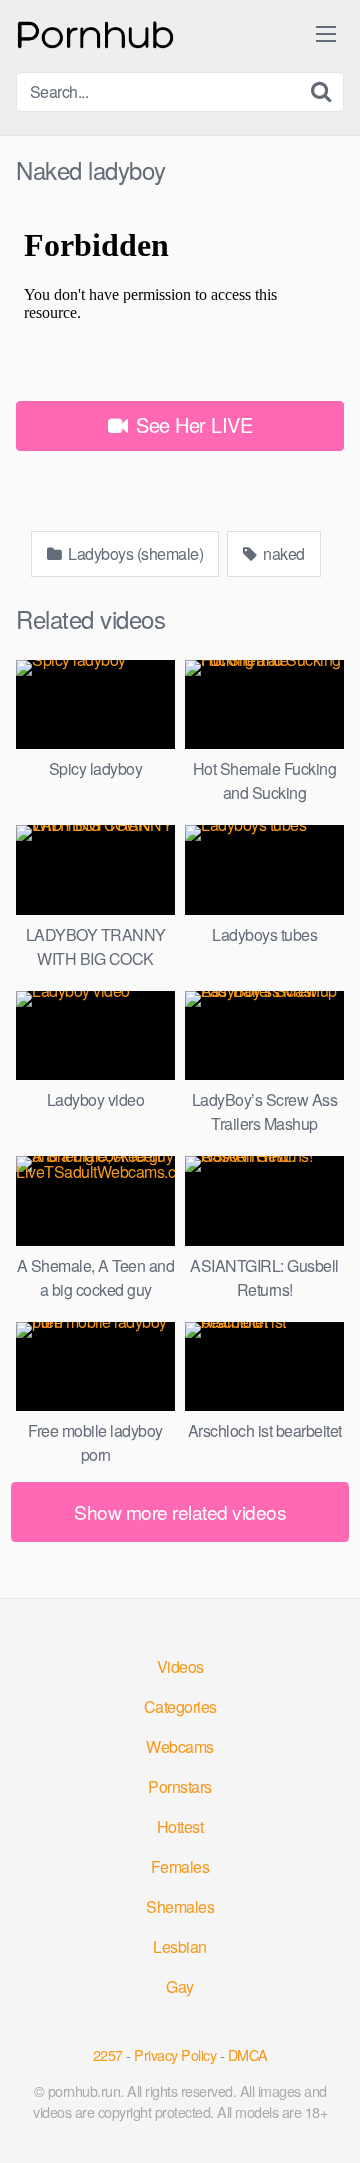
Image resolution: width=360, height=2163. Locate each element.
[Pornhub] (96, 32)
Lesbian (180, 1946)
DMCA (248, 2054)
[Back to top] (325, 2119)
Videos (180, 1666)
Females (180, 1866)
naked (282, 553)
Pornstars (180, 1786)
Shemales (180, 1906)
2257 (108, 2054)
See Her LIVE (192, 424)
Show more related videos (180, 1511)
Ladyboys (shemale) (134, 553)
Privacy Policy (175, 2054)
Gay (180, 1986)
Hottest (180, 1826)
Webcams (180, 1746)
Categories (180, 1706)
